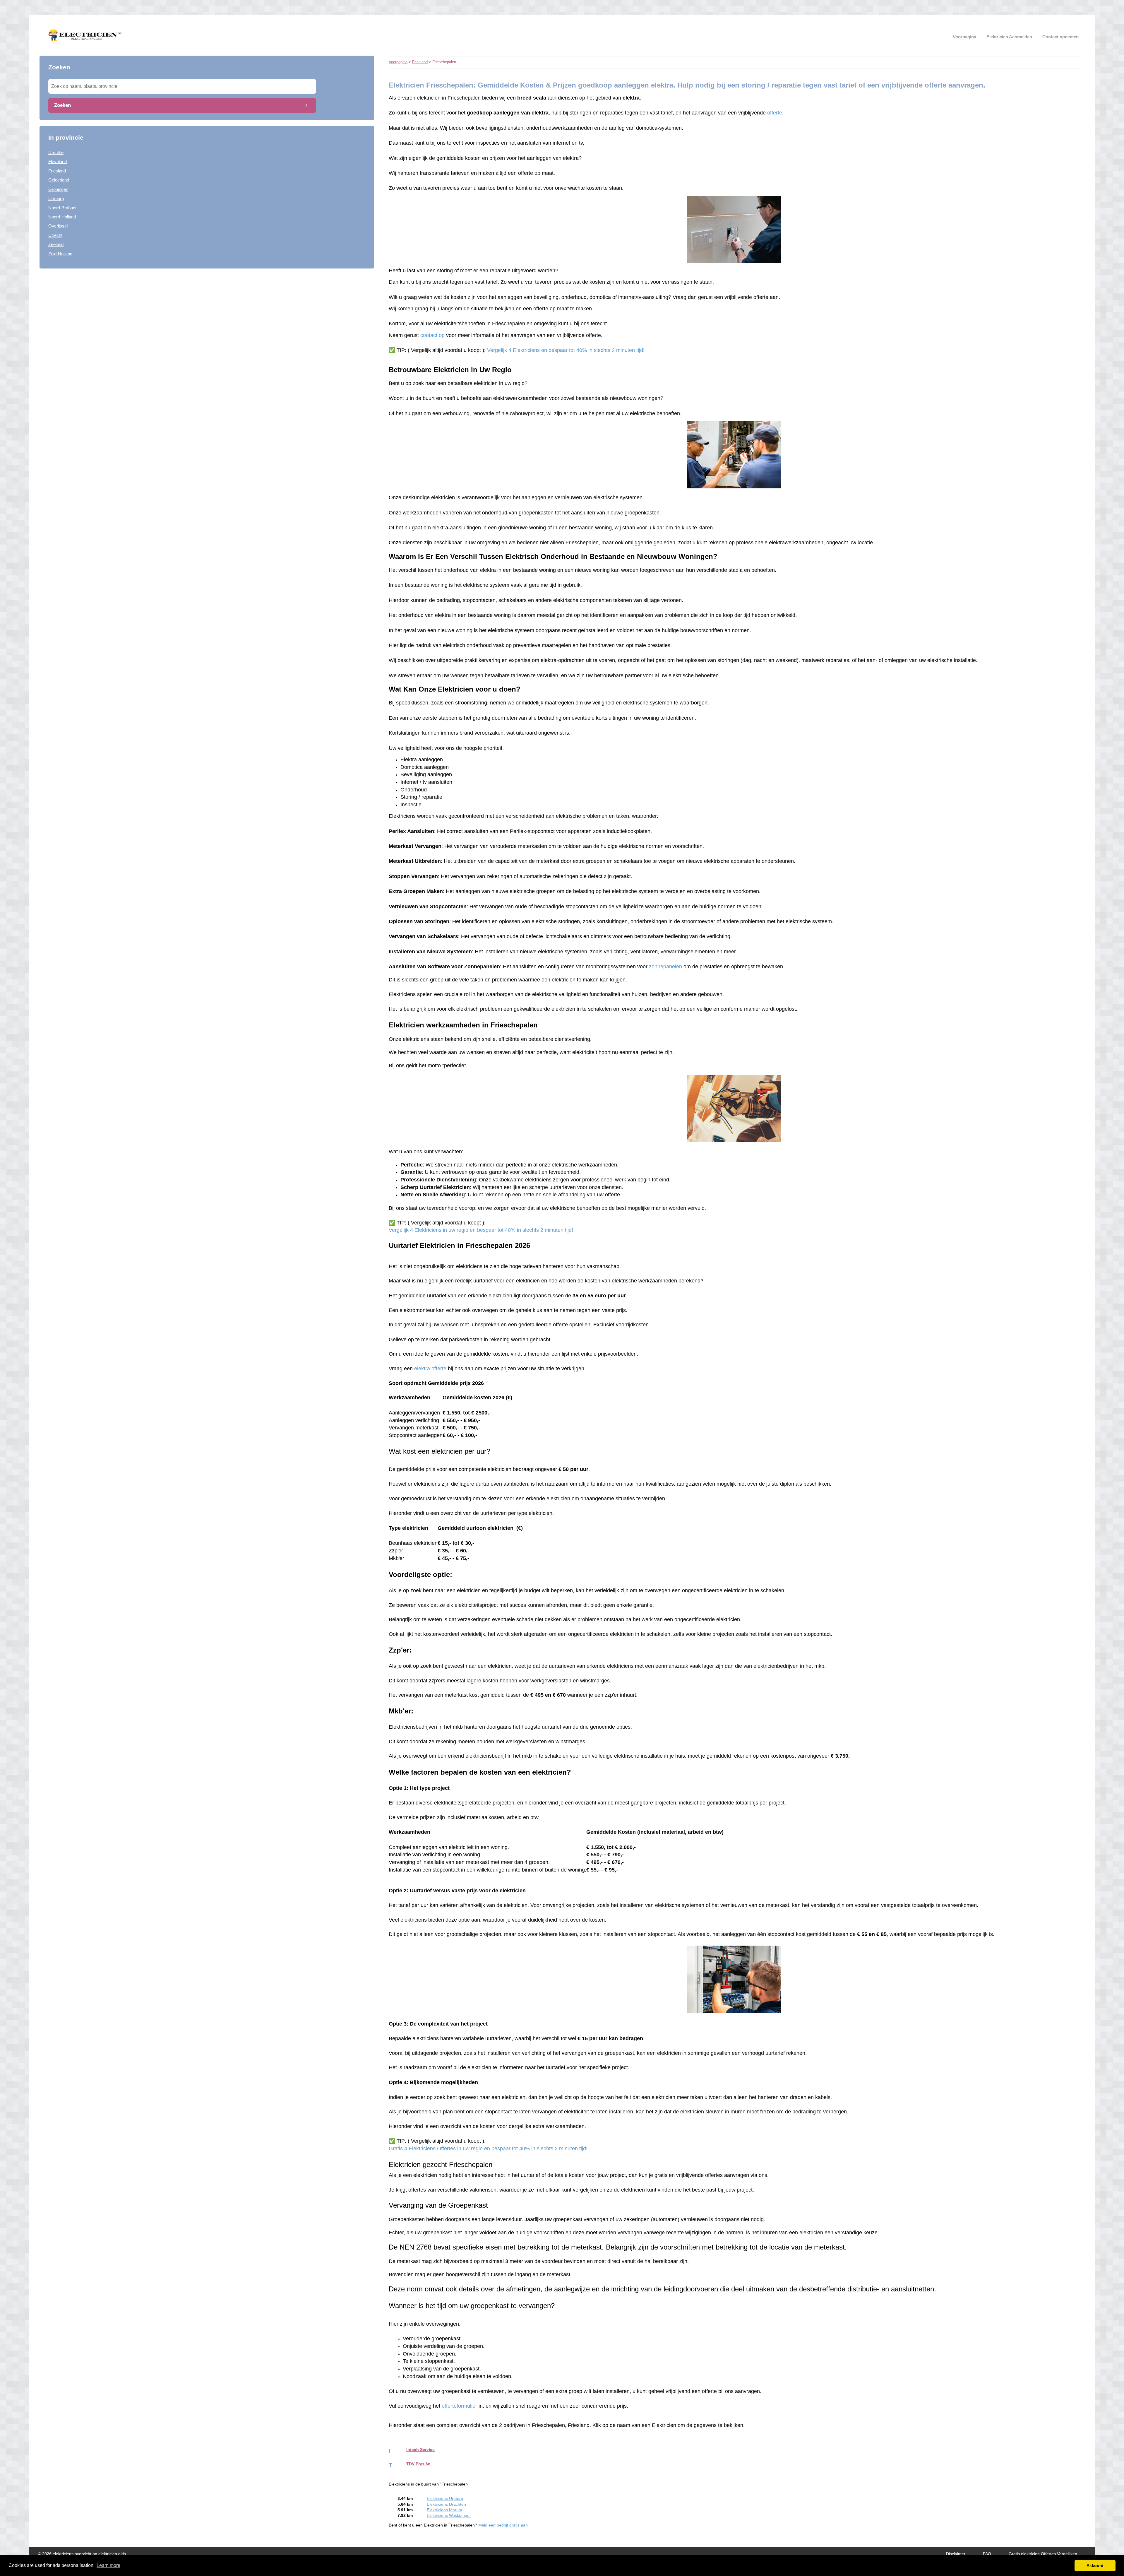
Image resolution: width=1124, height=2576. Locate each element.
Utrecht (55, 235)
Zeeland (56, 244)
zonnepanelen (665, 967)
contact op (432, 335)
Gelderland (59, 180)
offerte (775, 113)
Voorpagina (964, 37)
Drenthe (56, 152)
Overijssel (58, 226)
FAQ (987, 2554)
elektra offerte (430, 1369)
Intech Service (420, 2450)
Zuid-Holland (60, 254)
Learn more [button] (108, 2565)
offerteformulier (459, 2406)
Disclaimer (956, 2554)
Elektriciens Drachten (446, 2504)
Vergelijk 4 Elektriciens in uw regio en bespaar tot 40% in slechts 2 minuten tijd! (481, 1230)
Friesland (57, 171)
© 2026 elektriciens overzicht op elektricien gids (82, 2554)
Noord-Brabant (62, 208)
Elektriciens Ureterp (445, 2499)
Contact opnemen (1060, 37)
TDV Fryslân (418, 2464)
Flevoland (58, 161)
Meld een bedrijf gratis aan (503, 2525)
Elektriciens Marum (444, 2510)
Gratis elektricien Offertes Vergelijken (1043, 2554)
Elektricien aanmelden (1009, 37)
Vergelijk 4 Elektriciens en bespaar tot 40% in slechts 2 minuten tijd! (566, 350)
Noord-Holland (62, 217)
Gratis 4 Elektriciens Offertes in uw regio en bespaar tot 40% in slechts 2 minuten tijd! (488, 2149)
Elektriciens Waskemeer (449, 2516)
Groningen (58, 189)
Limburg (56, 198)
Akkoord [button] (1095, 2565)
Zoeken (62, 105)
